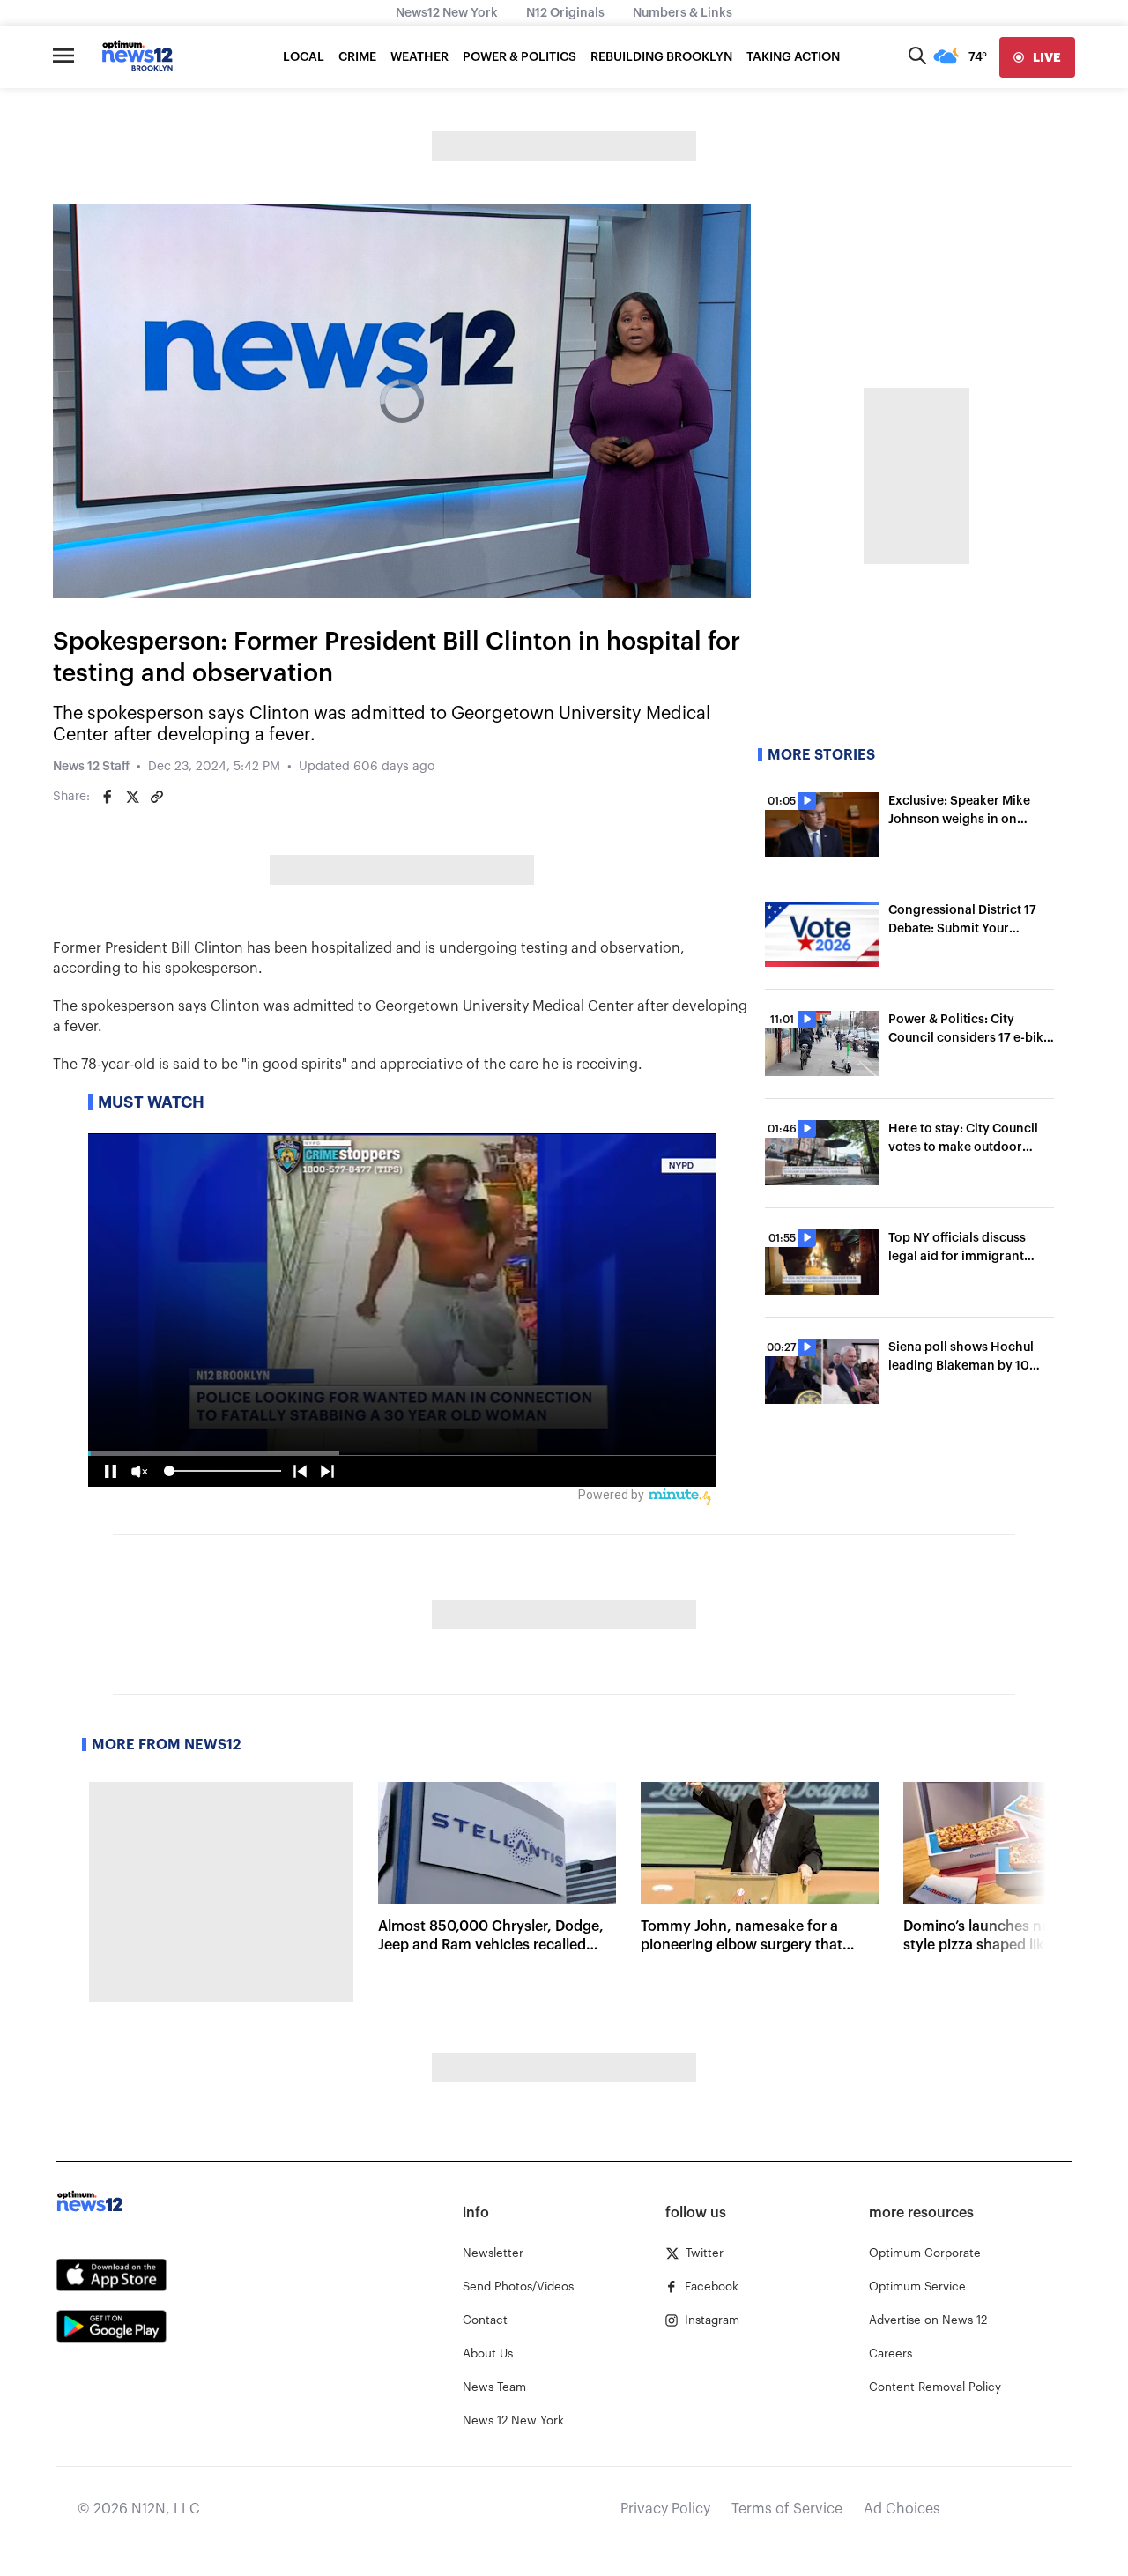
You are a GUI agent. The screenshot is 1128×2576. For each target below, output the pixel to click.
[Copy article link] (157, 797)
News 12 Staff (91, 767)
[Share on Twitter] (132, 797)
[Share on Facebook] (108, 797)
